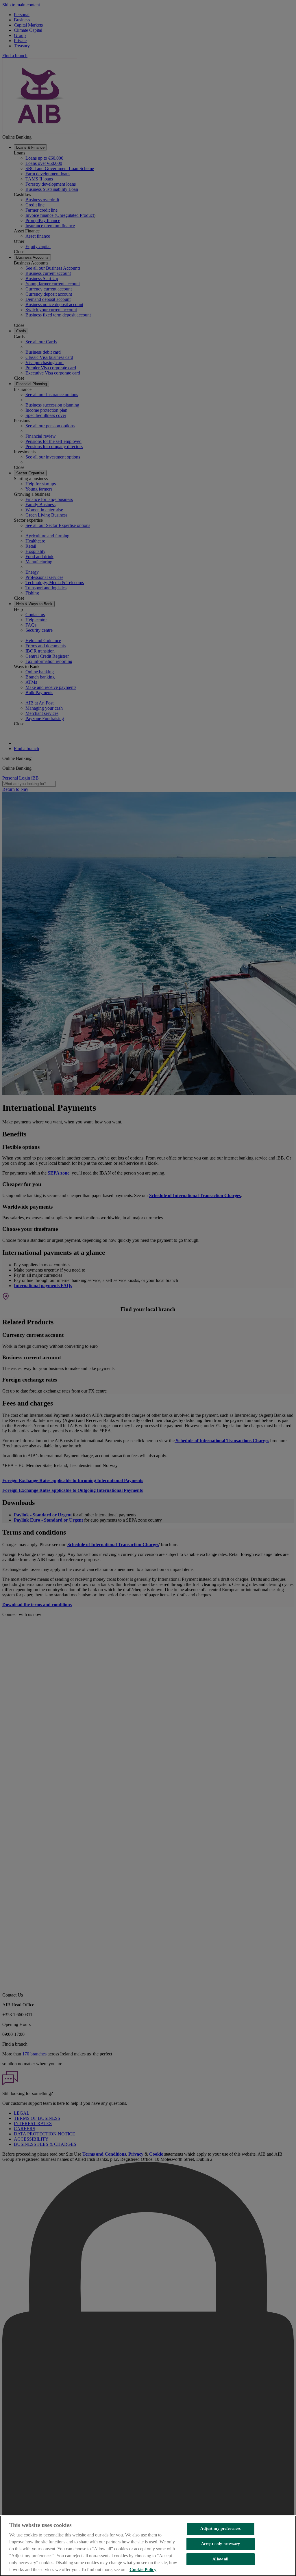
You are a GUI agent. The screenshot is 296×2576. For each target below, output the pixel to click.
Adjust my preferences (220, 2529)
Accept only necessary (221, 2544)
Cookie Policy (143, 2570)
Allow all (220, 2559)
